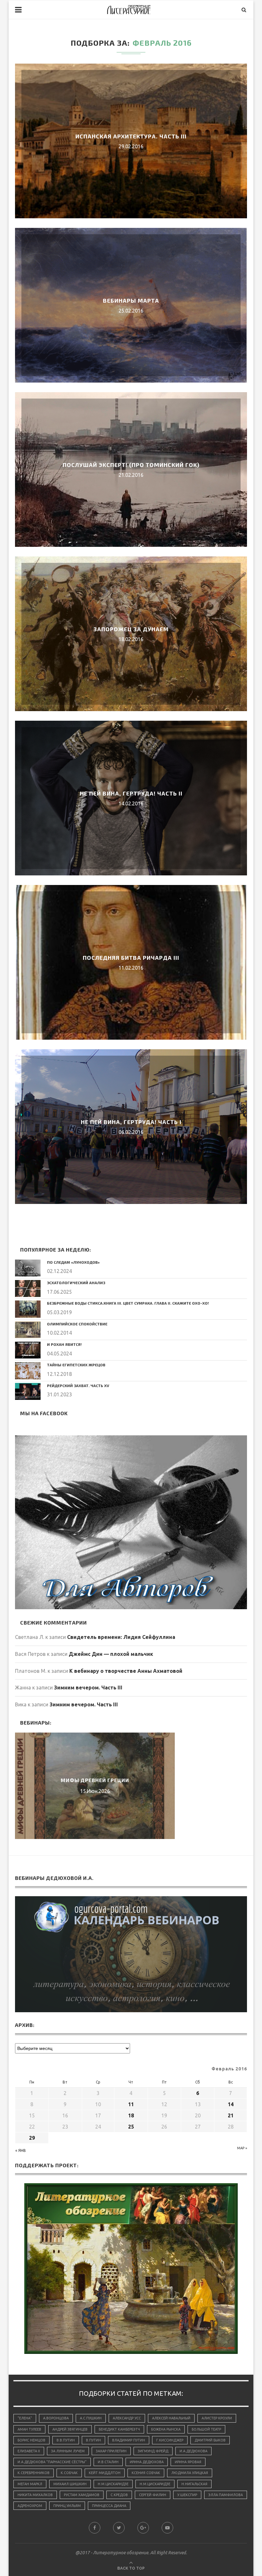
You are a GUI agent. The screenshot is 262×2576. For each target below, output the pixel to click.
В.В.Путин (66, 2440)
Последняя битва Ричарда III (131, 958)
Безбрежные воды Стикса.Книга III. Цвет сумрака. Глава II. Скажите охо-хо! (128, 1303)
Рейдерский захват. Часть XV (78, 1385)
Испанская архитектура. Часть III (131, 136)
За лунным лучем (68, 2451)
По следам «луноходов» (73, 1262)
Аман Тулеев (29, 2429)
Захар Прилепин (111, 2451)
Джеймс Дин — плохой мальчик (111, 1654)
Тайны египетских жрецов (76, 1365)
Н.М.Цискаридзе (113, 2484)
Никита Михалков (35, 2495)
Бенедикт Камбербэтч (119, 2429)
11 (131, 2104)
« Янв (21, 2150)
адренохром (30, 2506)
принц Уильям (67, 2506)
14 (231, 2104)
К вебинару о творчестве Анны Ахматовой (126, 1671)
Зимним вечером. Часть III (88, 1688)
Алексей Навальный (171, 2418)
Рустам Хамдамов (82, 2495)
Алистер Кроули (217, 2418)
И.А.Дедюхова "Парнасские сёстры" (52, 2462)
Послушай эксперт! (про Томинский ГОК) (131, 465)
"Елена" (25, 2418)
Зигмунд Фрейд (153, 2451)
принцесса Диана (109, 2506)
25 (131, 2127)
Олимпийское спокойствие (77, 1324)
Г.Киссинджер (170, 2440)
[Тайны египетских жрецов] (28, 1371)
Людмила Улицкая (190, 2473)
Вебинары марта (131, 300)
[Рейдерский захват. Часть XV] (28, 1391)
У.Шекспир (187, 2495)
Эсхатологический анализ (76, 1283)
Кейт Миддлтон (105, 2473)
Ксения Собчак (146, 2473)
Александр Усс (127, 2418)
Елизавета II (29, 2451)
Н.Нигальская (194, 2484)
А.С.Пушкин (91, 2418)
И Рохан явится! (64, 1344)
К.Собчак (69, 2473)
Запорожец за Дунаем (131, 629)
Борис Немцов (31, 2440)
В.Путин (93, 2440)
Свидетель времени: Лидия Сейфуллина (121, 1637)
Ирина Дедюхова (147, 2462)
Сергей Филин (153, 2495)
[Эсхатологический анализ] (28, 1288)
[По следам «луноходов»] (28, 1268)
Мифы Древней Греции (95, 1780)
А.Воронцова (56, 2418)
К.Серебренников (34, 2473)
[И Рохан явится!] (28, 1350)
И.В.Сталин (108, 2462)
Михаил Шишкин (70, 2484)
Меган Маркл (30, 2484)
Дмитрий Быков (210, 2440)
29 (32, 2138)
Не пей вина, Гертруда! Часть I (131, 1122)
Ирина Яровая (188, 2462)
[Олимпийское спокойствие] (28, 1330)
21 (231, 2115)
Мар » (242, 2148)
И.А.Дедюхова (193, 2451)
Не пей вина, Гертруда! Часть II (131, 793)
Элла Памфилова (226, 2495)
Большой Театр (206, 2429)
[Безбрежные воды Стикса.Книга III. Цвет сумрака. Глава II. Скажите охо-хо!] (28, 1309)
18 (131, 2115)
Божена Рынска (166, 2429)
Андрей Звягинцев (70, 2429)
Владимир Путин (129, 2440)
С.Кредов (119, 2495)
